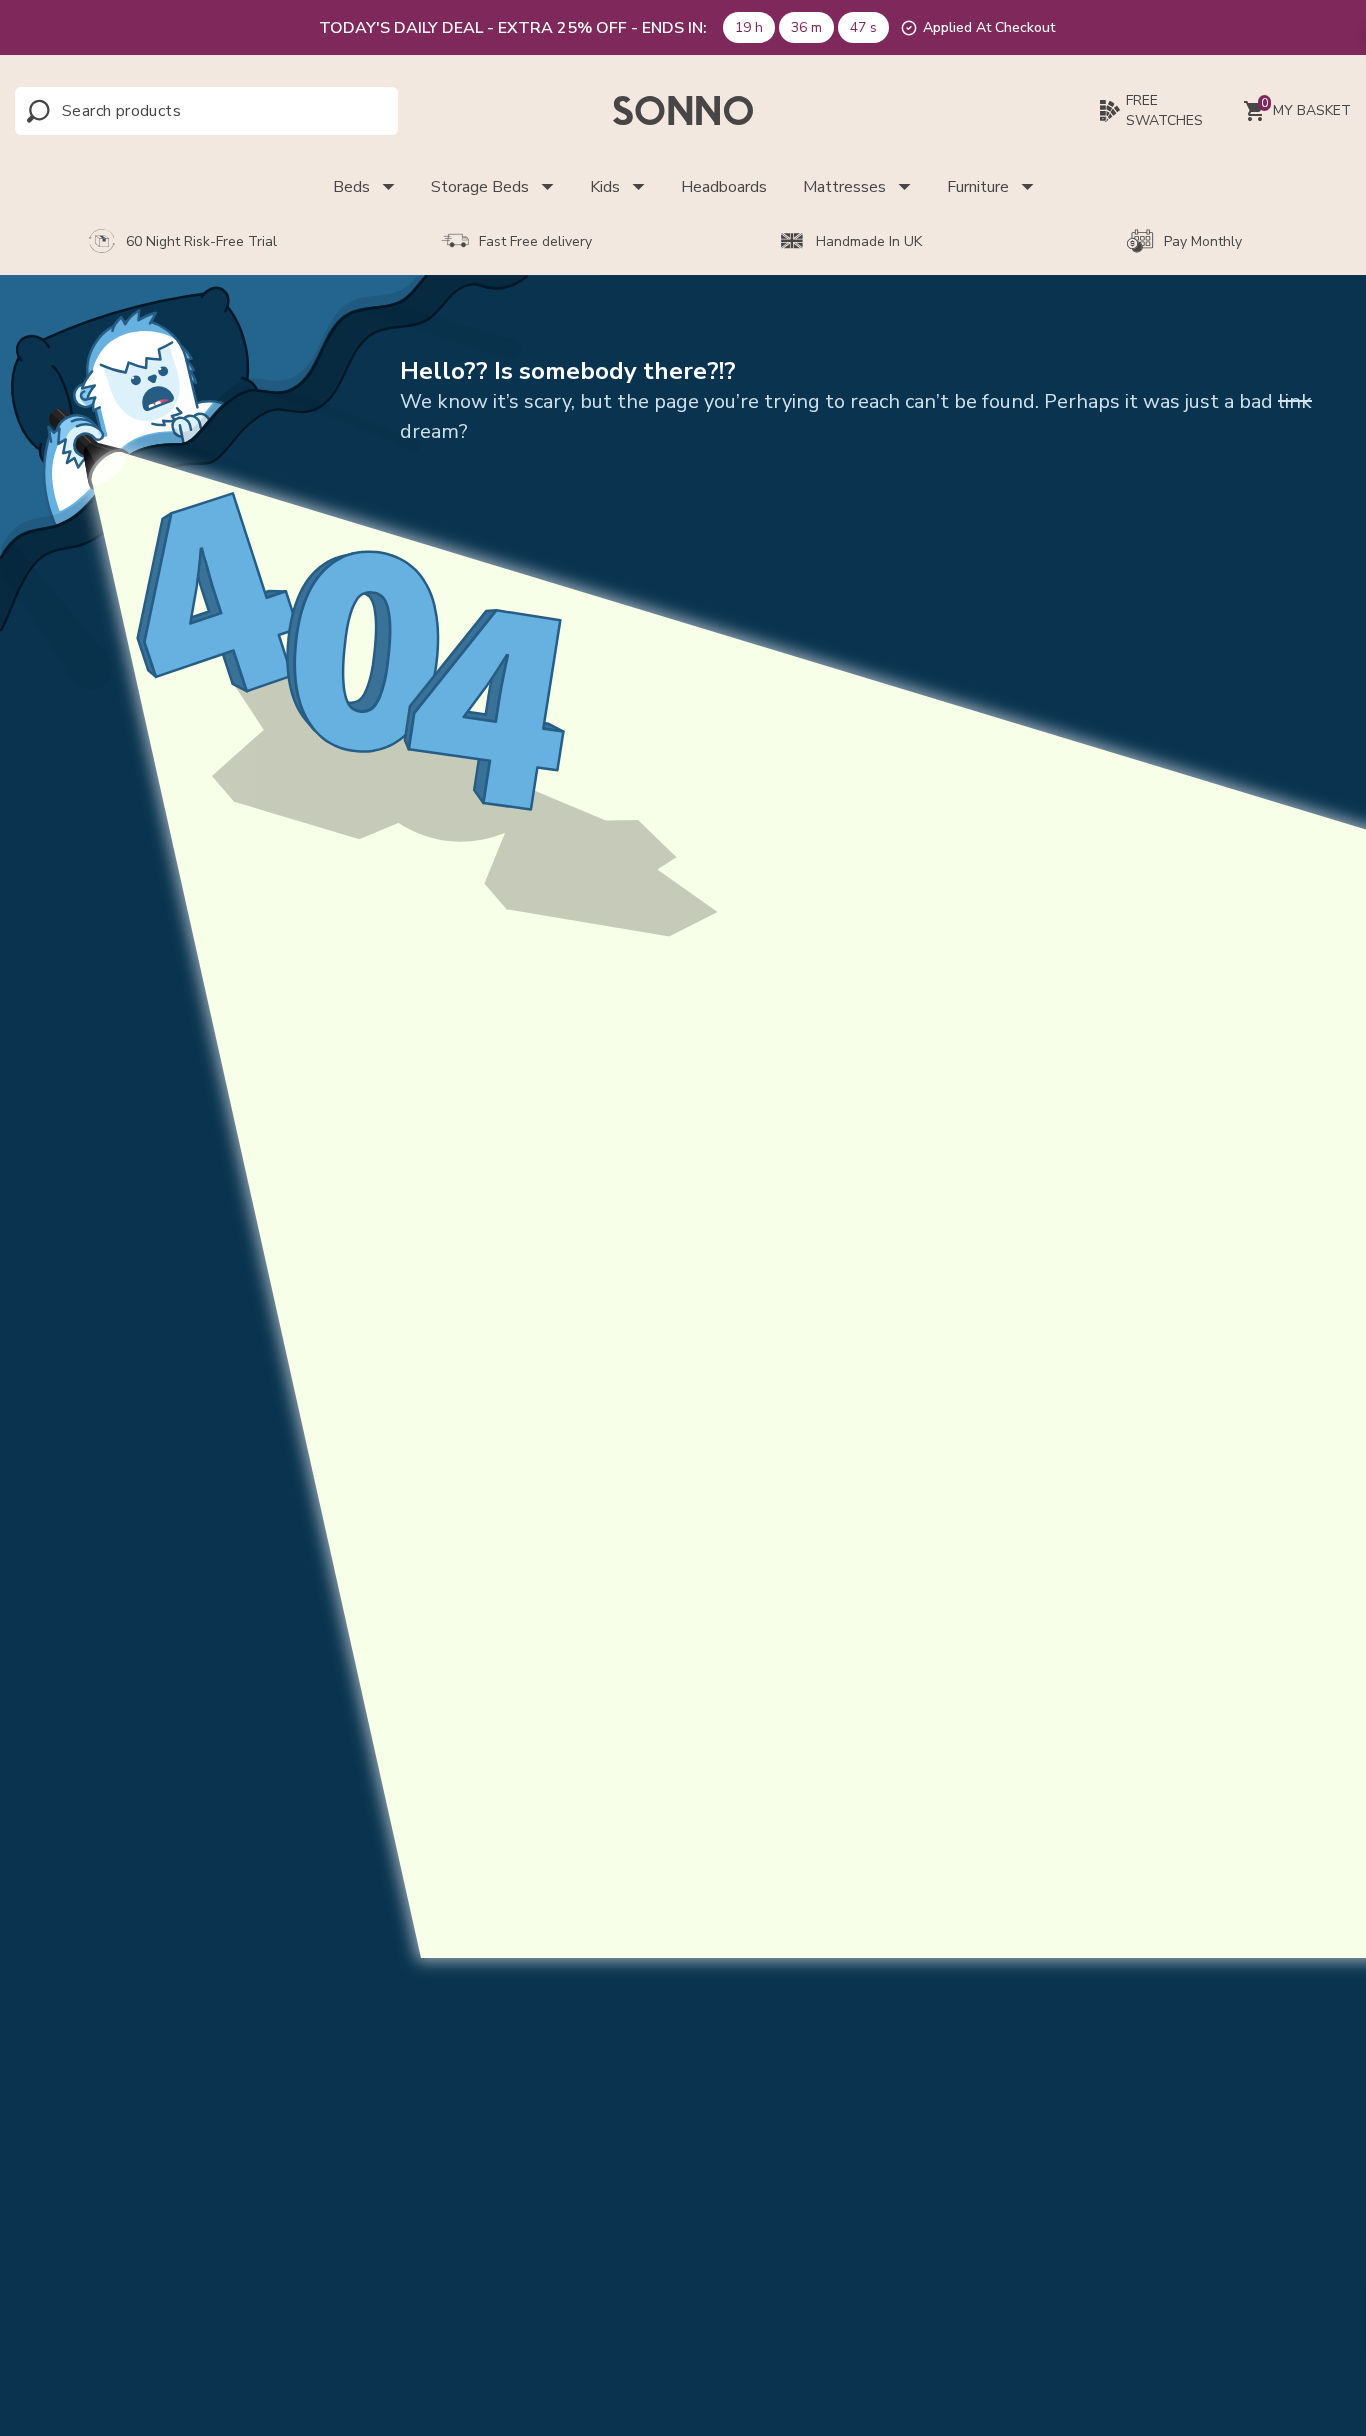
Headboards (724, 187)
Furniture (978, 187)
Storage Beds (480, 187)
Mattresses (844, 187)
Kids (605, 187)
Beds (351, 187)
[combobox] (150, 111)
